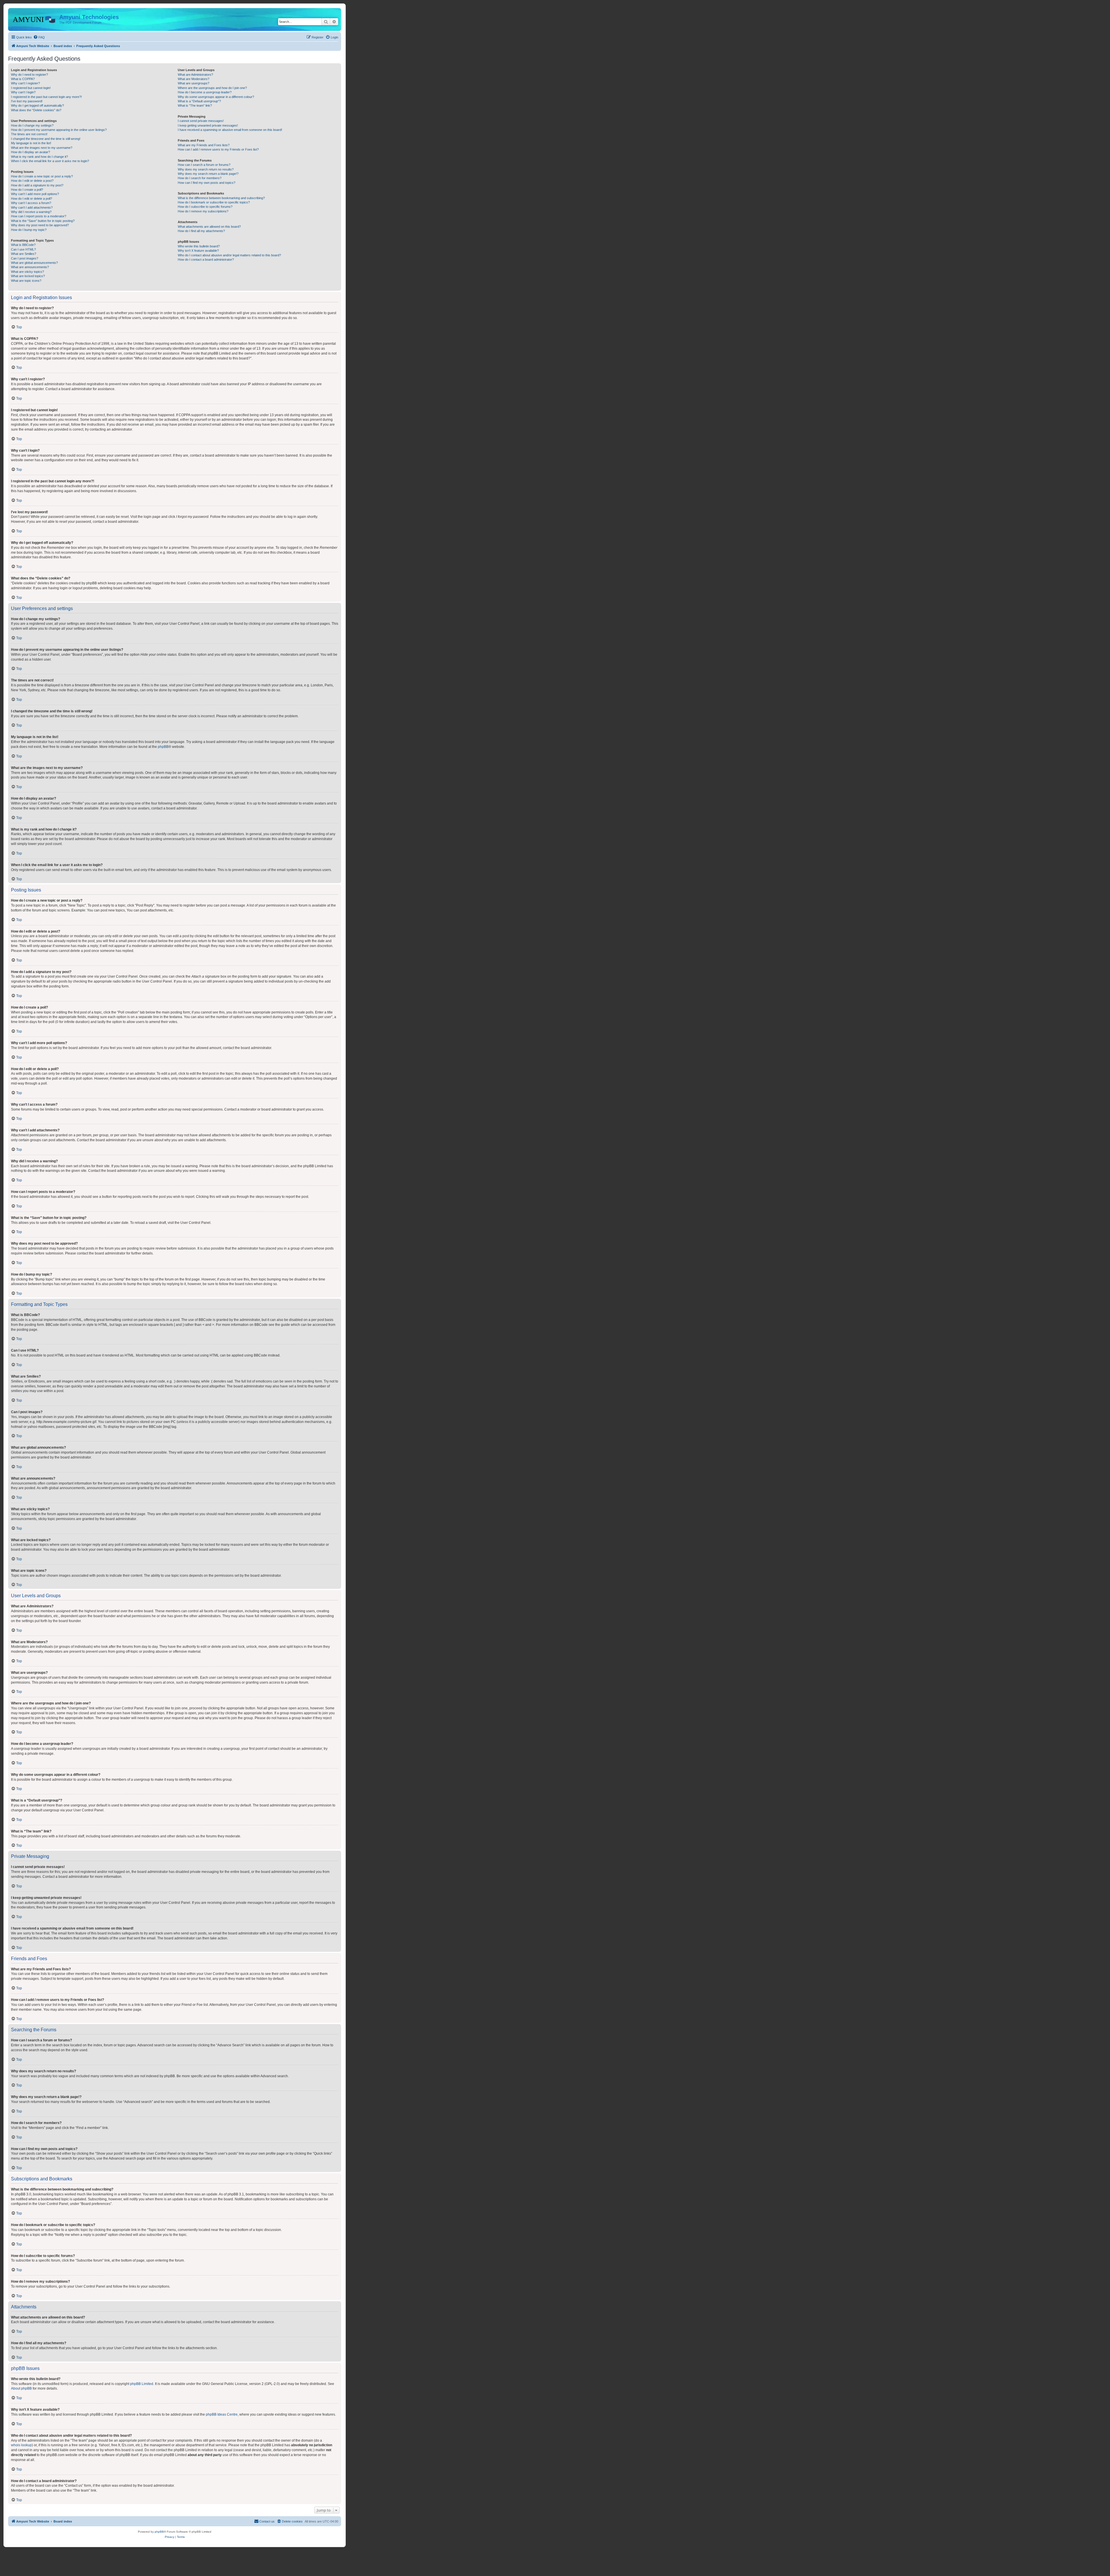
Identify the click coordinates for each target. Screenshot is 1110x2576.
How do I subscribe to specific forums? (205, 207)
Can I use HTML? (23, 249)
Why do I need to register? (29, 75)
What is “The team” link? (195, 105)
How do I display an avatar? (30, 152)
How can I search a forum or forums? (204, 165)
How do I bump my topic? (29, 230)
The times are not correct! (29, 134)
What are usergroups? (194, 83)
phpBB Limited (142, 2384)
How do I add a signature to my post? (37, 185)
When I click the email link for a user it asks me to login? (50, 161)
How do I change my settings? (32, 125)
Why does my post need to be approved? (40, 225)
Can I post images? (25, 258)
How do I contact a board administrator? (206, 260)
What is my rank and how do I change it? (39, 157)
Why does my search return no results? (206, 169)
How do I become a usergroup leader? (205, 92)
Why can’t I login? (23, 92)
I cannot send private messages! (201, 121)
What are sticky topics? (27, 272)
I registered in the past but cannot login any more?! (46, 97)
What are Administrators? (195, 75)
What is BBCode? (23, 245)
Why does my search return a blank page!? (208, 174)
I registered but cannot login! (31, 88)
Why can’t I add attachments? (32, 207)
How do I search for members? (200, 178)
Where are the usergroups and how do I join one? (212, 88)
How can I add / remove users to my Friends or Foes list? (218, 149)
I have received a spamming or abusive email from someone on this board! (230, 130)
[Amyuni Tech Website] (34, 19)
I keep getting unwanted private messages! (208, 125)
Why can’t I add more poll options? (35, 194)
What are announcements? (30, 267)
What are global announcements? (34, 263)
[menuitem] (39, 37)
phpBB (163, 747)
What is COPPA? (23, 79)
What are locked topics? (28, 276)
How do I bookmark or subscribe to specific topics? (214, 202)
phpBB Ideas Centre (222, 2414)
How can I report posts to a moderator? (39, 216)
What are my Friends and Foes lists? (204, 145)
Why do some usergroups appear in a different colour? (216, 97)
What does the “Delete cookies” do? (36, 110)
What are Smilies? (24, 254)
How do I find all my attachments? (201, 231)
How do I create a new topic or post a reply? (42, 176)
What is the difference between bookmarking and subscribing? (221, 198)
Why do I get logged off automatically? (37, 105)
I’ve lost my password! (27, 101)
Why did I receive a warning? (31, 212)
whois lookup (21, 2445)
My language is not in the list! (31, 143)
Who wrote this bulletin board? (199, 246)
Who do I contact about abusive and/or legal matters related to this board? (229, 255)
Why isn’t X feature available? (198, 251)
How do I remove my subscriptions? (203, 211)
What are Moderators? (194, 79)
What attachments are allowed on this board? (209, 227)
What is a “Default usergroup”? (199, 101)
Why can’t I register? (25, 83)
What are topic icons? (26, 281)
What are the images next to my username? (42, 148)
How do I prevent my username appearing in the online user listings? (59, 130)
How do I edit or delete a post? (32, 181)
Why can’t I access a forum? (31, 203)
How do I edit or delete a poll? (32, 199)
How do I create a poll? (27, 190)
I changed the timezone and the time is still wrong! (46, 139)
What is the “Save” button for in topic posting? (43, 221)
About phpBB (21, 2388)
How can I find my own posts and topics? (207, 183)
